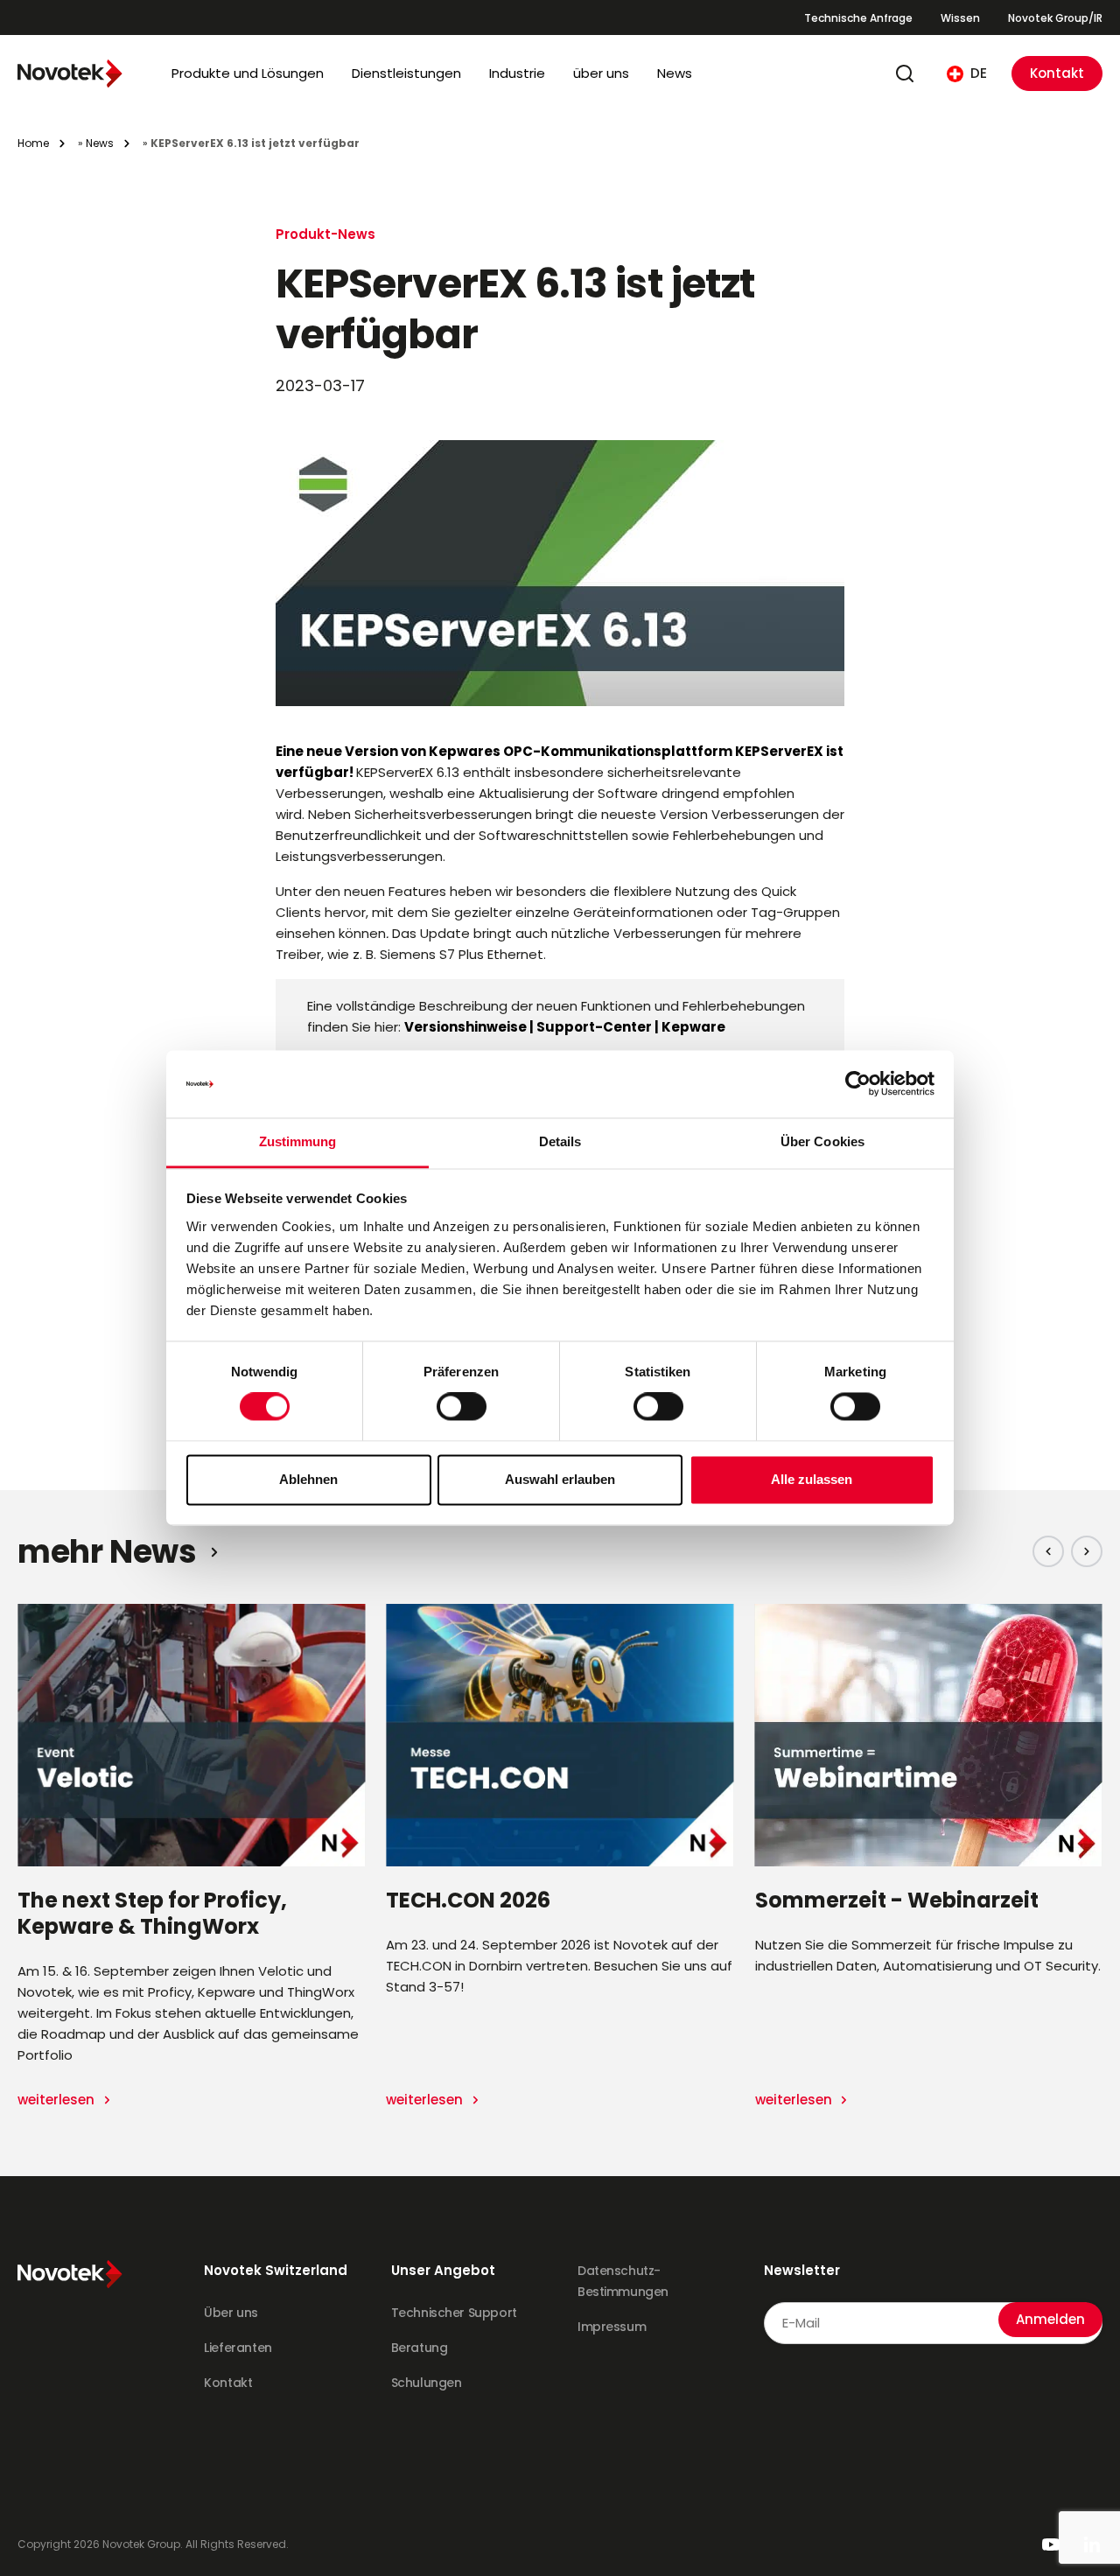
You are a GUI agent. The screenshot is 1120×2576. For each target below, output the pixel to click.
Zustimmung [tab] (298, 1141)
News (675, 73)
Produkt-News (325, 234)
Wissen (960, 18)
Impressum (612, 2327)
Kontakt (1057, 73)
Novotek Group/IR (1055, 18)
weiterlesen (58, 2100)
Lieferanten (238, 2348)
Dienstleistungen (406, 73)
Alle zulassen (812, 1479)
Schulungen (427, 2383)
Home (33, 143)
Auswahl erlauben (560, 1479)
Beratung (420, 2348)
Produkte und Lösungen (248, 73)
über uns (601, 73)
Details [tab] (560, 1141)
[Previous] (1048, 1551)
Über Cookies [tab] (822, 1141)
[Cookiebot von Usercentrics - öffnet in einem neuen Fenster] (858, 1084)
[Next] (1087, 1551)
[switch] (462, 1407)
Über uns (231, 2313)
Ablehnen (308, 1479)
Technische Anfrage (858, 18)
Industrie (517, 73)
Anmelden (1050, 2319)
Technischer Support (454, 2313)
